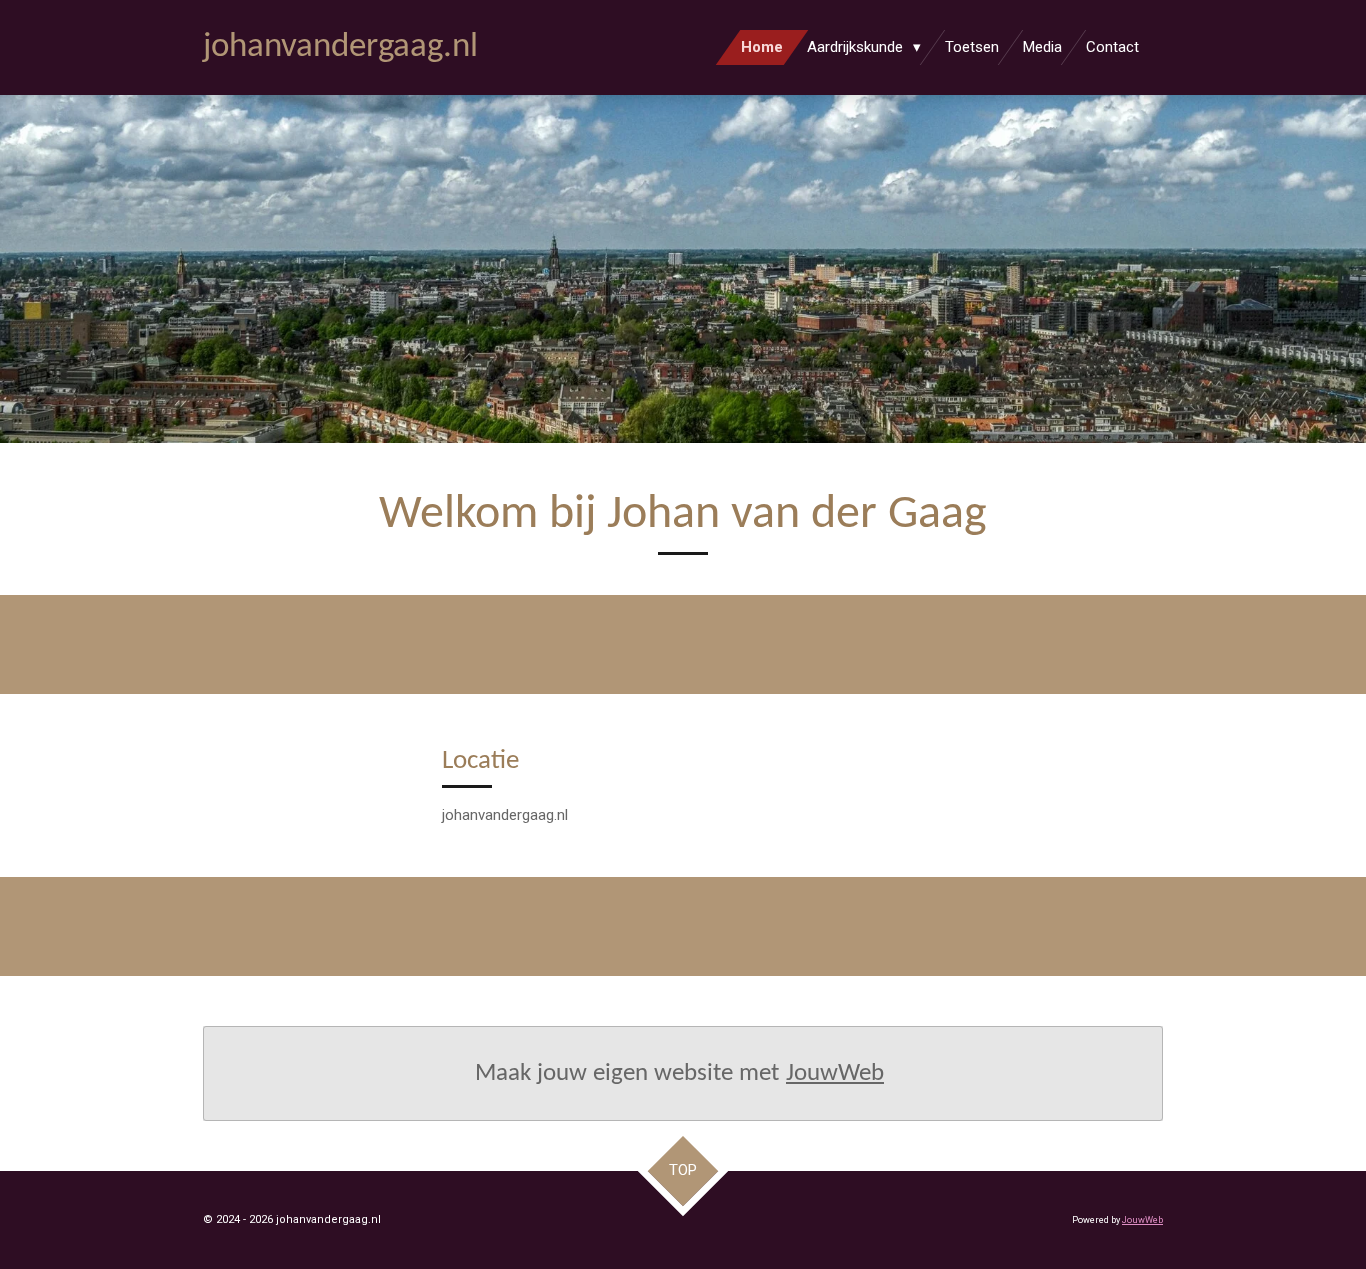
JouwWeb (835, 1073)
